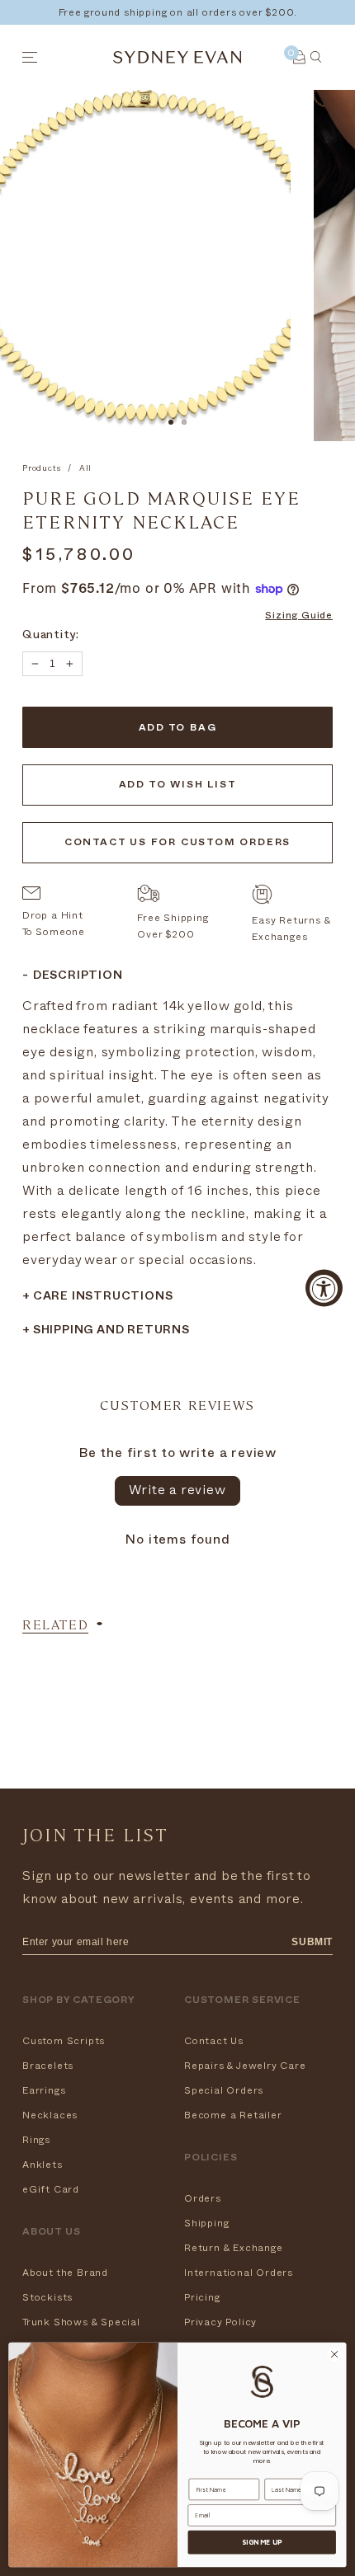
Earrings (44, 2090)
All (85, 468)
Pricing (202, 2297)
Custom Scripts (64, 2041)
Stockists (47, 2297)
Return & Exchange (234, 2248)
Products (41, 468)
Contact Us (214, 2041)
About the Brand (65, 2273)
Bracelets (48, 2066)
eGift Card (51, 2189)
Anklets (43, 2165)
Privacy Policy (220, 2322)
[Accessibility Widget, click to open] (324, 1288)
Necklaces (50, 2115)
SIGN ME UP (262, 2543)
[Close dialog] (334, 2354)
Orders (203, 2198)
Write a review (177, 1490)
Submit (312, 1942)
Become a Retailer (233, 2115)
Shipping (206, 2223)
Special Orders (224, 2090)
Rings (36, 2140)
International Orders (239, 2273)
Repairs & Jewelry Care (245, 2066)
